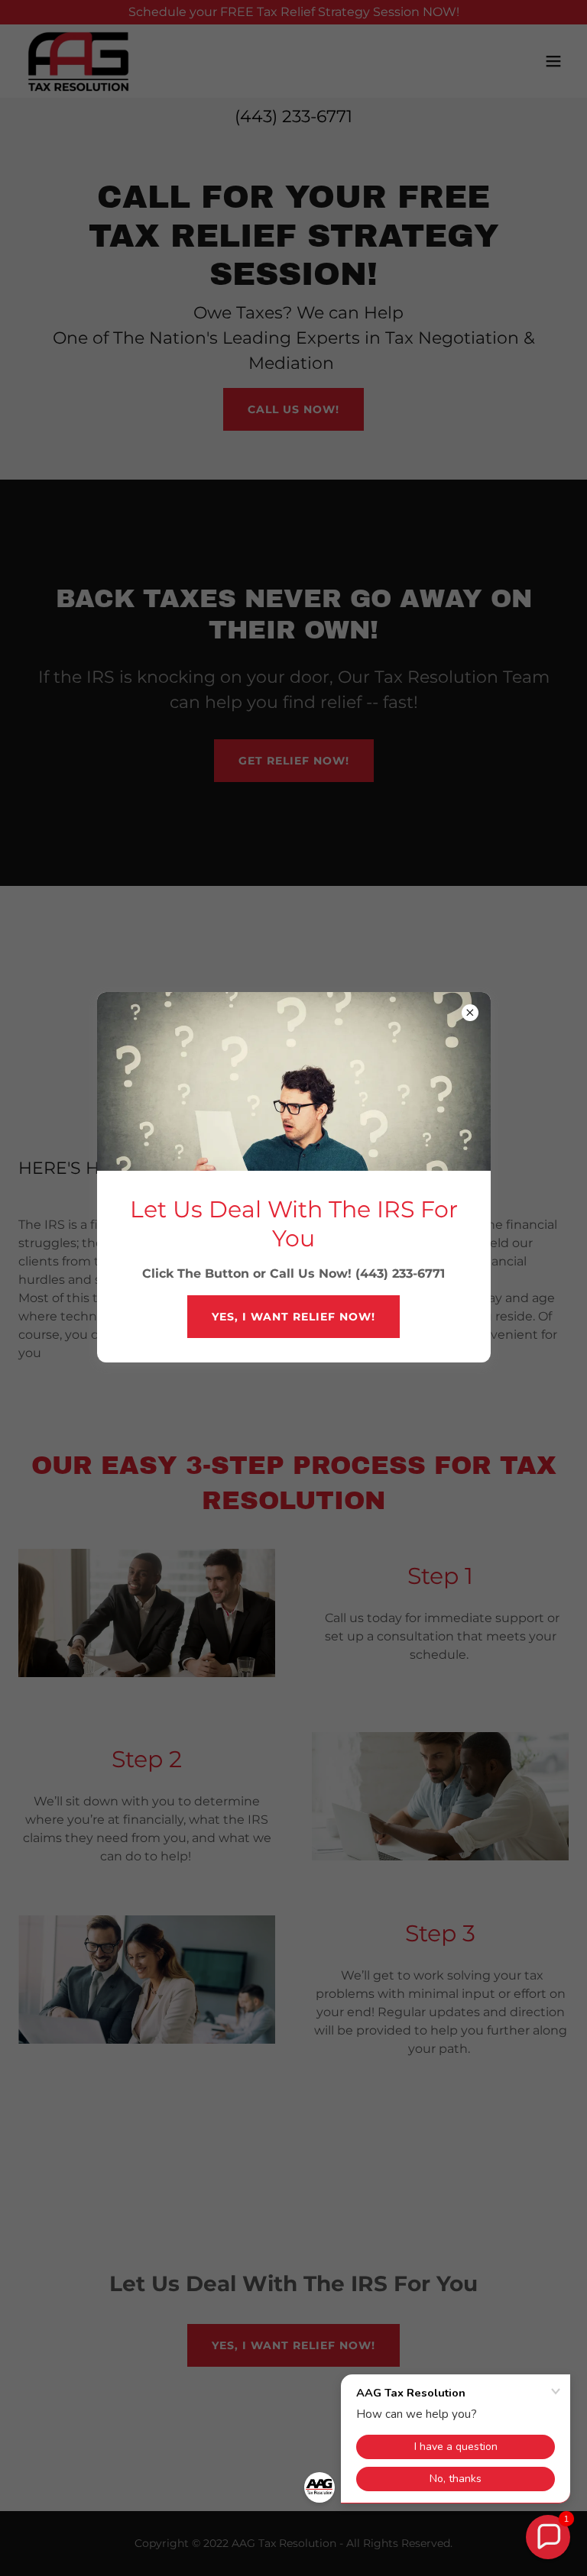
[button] (548, 2537)
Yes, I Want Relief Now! (293, 1317)
